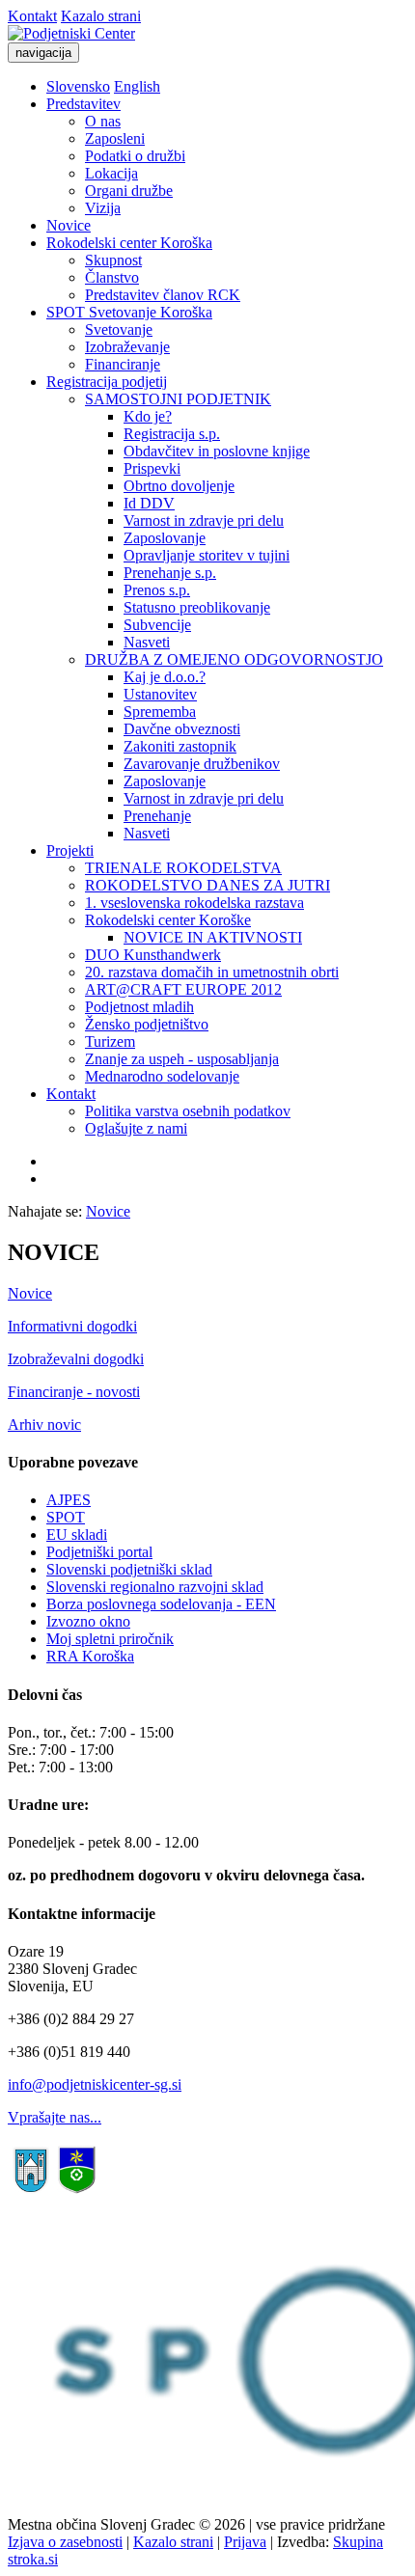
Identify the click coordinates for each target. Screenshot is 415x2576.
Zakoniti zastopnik (180, 746)
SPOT (66, 1517)
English (137, 86)
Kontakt (32, 16)
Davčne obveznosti (182, 729)
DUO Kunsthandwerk (153, 955)
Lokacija (111, 173)
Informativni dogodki (72, 1326)
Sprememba (160, 712)
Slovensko (78, 86)
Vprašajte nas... (55, 2117)
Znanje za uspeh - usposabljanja (182, 1059)
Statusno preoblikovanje (197, 607)
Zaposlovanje (165, 538)
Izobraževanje (127, 347)
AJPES (69, 1500)
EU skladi (77, 1535)
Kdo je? (148, 416)
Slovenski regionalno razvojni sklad (155, 1587)
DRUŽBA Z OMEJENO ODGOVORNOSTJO (234, 659)
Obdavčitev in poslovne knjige (217, 451)
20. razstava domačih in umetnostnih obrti (212, 972)
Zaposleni (115, 138)
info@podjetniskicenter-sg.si (95, 2084)
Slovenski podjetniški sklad (129, 1569)
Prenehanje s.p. (170, 573)
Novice (69, 225)
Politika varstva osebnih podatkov (188, 1111)
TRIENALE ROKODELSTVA (183, 868)
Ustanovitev (160, 694)
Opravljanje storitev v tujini (207, 555)
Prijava (245, 2542)
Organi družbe (129, 191)
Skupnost (113, 260)
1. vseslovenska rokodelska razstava (194, 903)
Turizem (110, 1041)
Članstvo (112, 277)
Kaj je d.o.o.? (165, 677)
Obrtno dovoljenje (179, 486)
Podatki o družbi (135, 156)
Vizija (103, 208)
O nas (103, 121)
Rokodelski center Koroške (168, 920)
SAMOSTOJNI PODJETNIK (178, 399)
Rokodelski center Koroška (129, 243)
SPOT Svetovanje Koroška (129, 312)
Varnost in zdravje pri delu (204, 521)
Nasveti (147, 642)
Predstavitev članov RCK (163, 295)
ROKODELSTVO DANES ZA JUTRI (207, 885)
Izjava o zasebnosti (65, 2542)
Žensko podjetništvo (147, 1024)
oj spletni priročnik (117, 1639)
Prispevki (152, 468)
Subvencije (157, 625)
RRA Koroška (90, 1656)
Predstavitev (83, 104)
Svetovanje (119, 329)
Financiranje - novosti (74, 1392)
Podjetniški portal (99, 1552)
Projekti (70, 850)
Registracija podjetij (107, 382)
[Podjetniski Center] (71, 33)
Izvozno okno (88, 1621)
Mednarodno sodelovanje (162, 1076)
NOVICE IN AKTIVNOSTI (213, 937)
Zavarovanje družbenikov (202, 764)
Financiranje (123, 364)
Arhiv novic (44, 1425)
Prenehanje (157, 816)
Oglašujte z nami (136, 1128)
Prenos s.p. (157, 590)
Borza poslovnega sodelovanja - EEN (161, 1604)
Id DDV (149, 503)
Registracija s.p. (172, 434)
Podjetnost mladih (139, 1007)
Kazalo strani (101, 16)
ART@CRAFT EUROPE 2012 (183, 989)
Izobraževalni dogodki (76, 1359)
